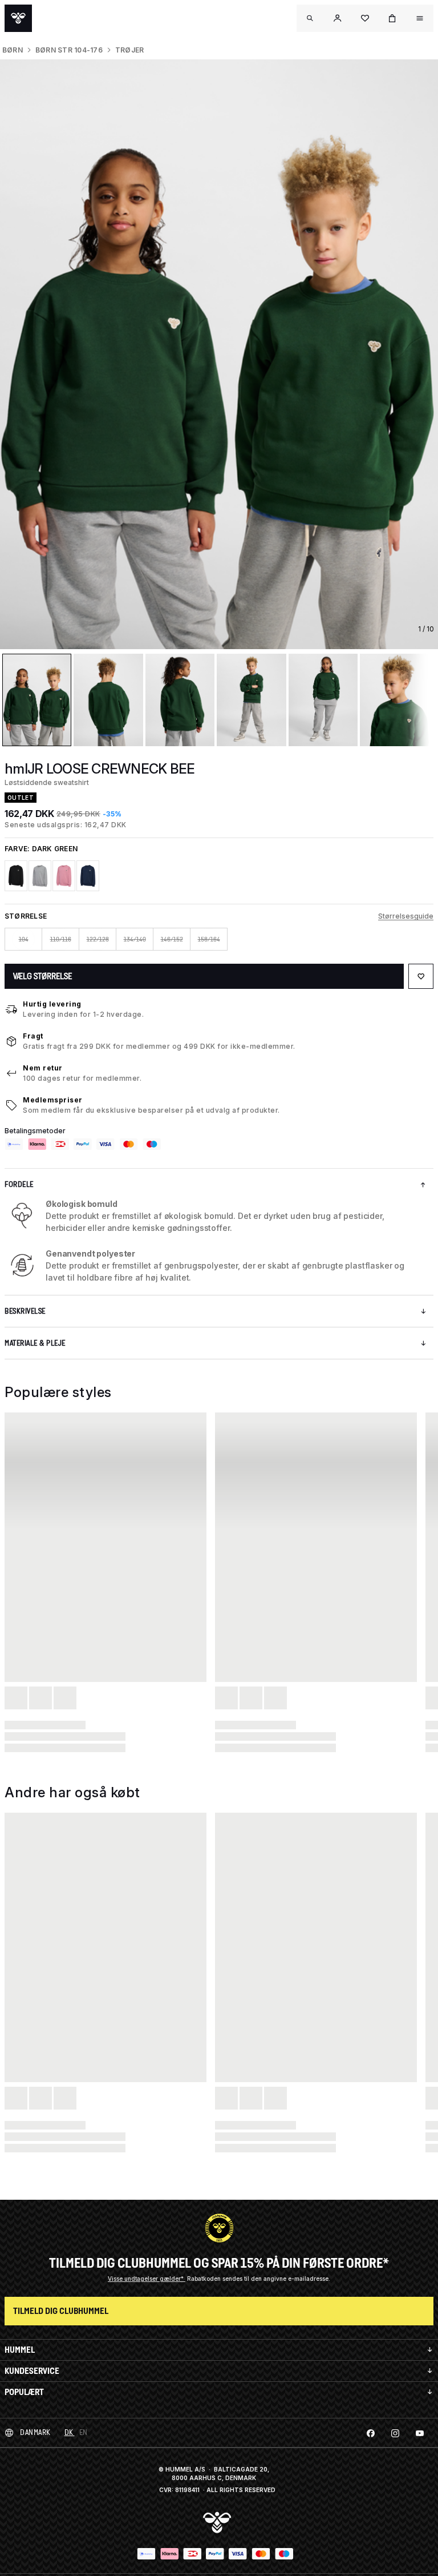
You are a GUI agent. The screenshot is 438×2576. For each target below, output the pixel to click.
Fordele (19, 1184)
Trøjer (129, 50)
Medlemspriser (53, 1100)
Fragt (33, 1036)
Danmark (35, 2432)
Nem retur (43, 1068)
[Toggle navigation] (310, 18)
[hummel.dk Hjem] (18, 18)
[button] (338, 18)
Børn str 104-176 (69, 50)
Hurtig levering (52, 1004)
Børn (13, 50)
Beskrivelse (25, 1311)
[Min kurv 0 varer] (392, 18)
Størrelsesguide (406, 916)
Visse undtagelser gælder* (147, 2279)
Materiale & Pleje (35, 1343)
